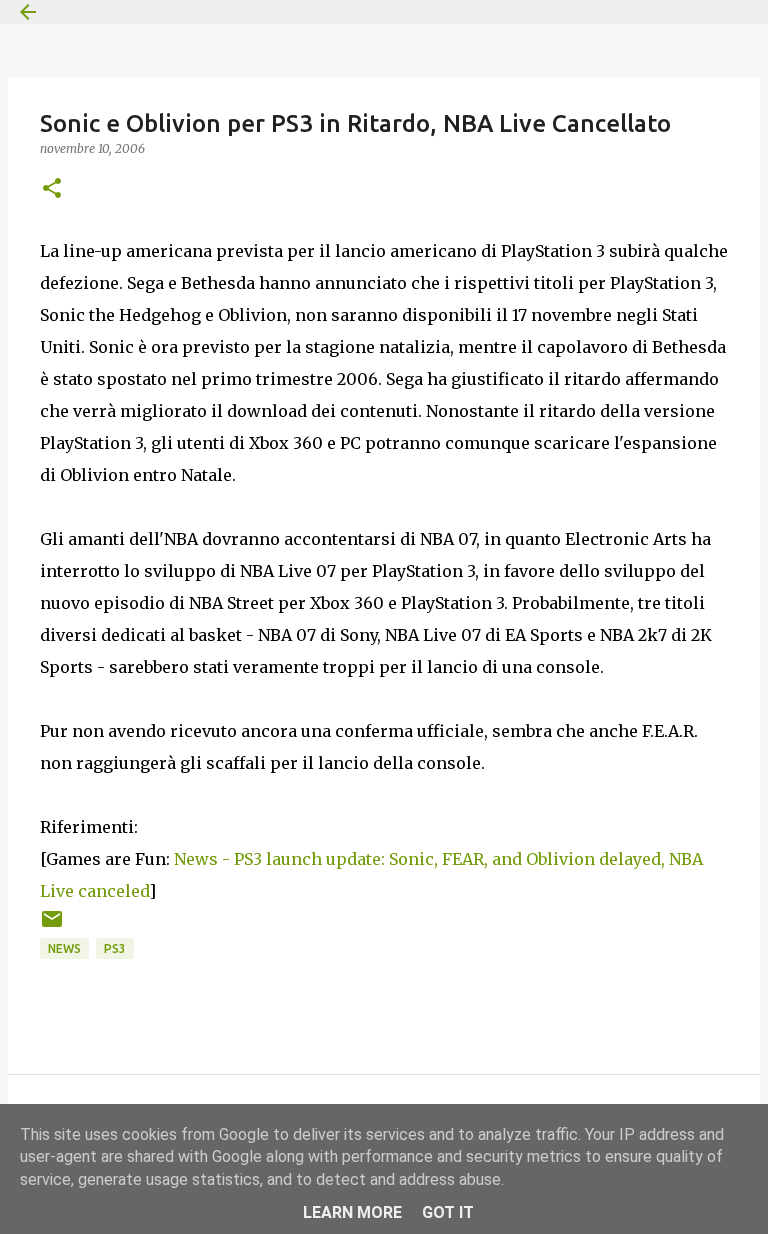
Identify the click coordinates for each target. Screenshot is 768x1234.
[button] (52, 189)
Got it (448, 1212)
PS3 (115, 948)
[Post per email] (52, 926)
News (64, 948)
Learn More (352, 1212)
